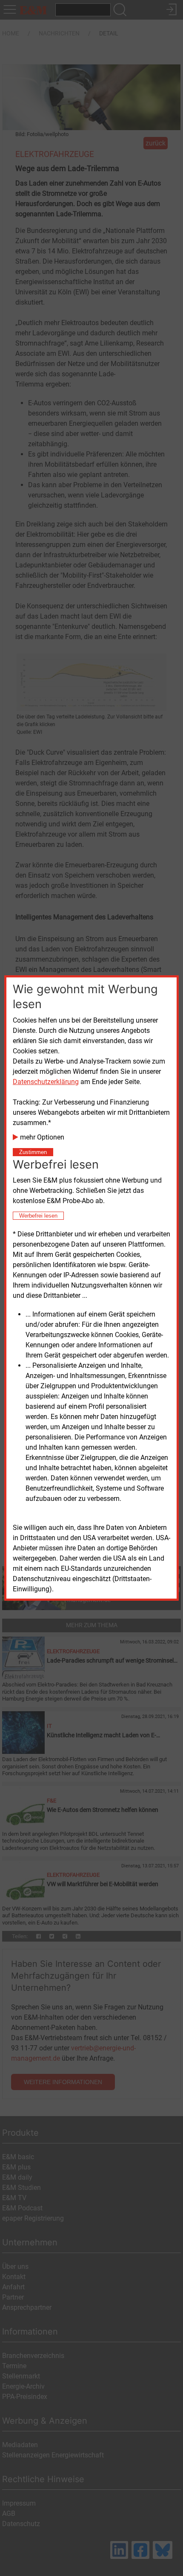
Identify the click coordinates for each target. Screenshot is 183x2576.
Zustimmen (33, 1152)
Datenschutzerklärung (46, 1082)
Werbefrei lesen (38, 1216)
